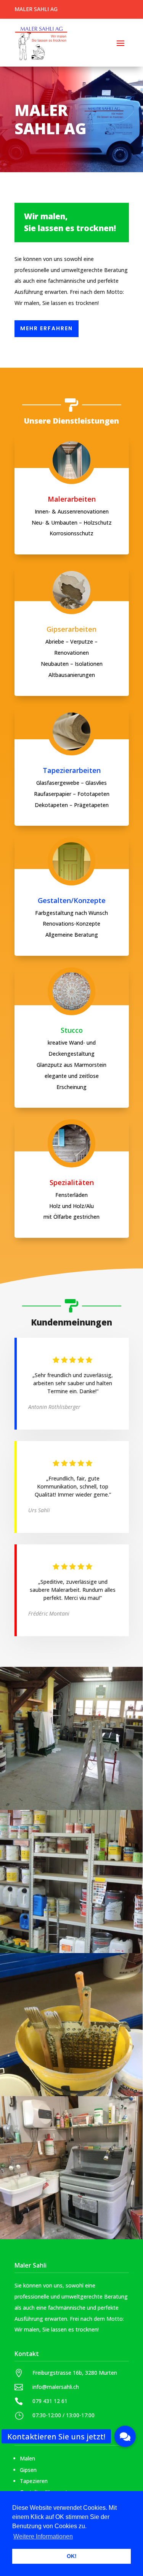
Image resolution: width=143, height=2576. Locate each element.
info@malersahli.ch (56, 2387)
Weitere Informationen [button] (43, 2536)
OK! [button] (72, 2556)
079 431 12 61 (50, 2401)
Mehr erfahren (47, 328)
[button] (125, 2436)
